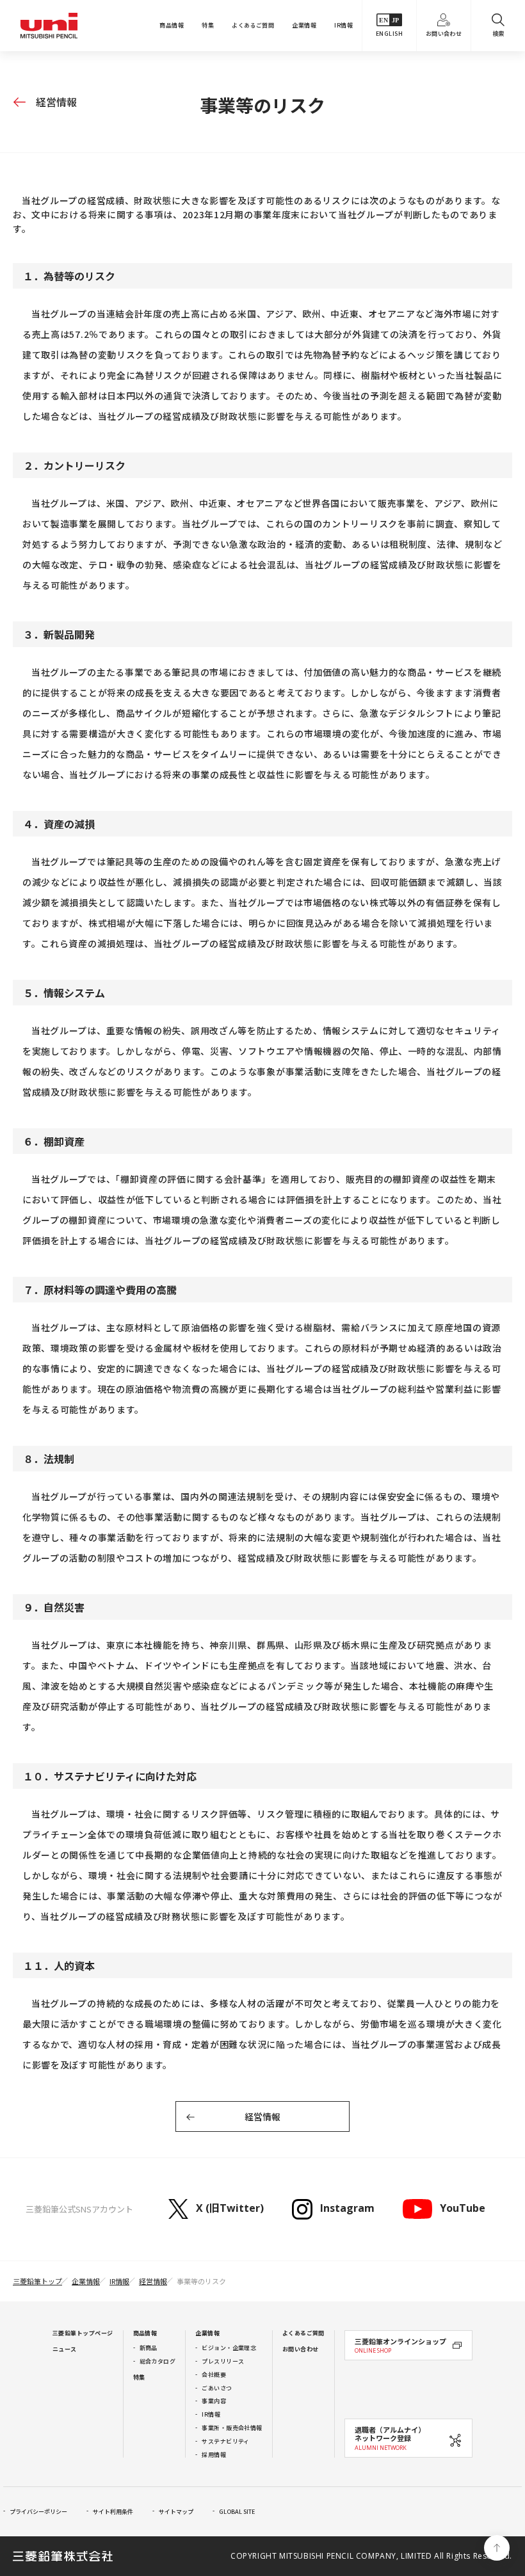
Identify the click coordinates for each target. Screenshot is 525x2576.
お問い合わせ (444, 34)
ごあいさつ (217, 2388)
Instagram (347, 2208)
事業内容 (214, 2401)
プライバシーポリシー (38, 2512)
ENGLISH (389, 34)
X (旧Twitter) (230, 2208)
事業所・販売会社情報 (232, 2428)
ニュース (65, 2349)
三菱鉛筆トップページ (83, 2333)
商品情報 (172, 25)
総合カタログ (158, 2361)
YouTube (462, 2208)
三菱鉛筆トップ (37, 2281)
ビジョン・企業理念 (229, 2348)
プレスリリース (223, 2361)
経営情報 (56, 102)
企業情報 (304, 25)
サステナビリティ (226, 2441)
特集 (208, 25)
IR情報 (343, 25)
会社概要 (214, 2375)
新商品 (149, 2348)
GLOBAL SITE (237, 2512)
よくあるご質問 (253, 25)
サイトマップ (176, 2512)
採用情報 (214, 2455)
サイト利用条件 (113, 2512)
